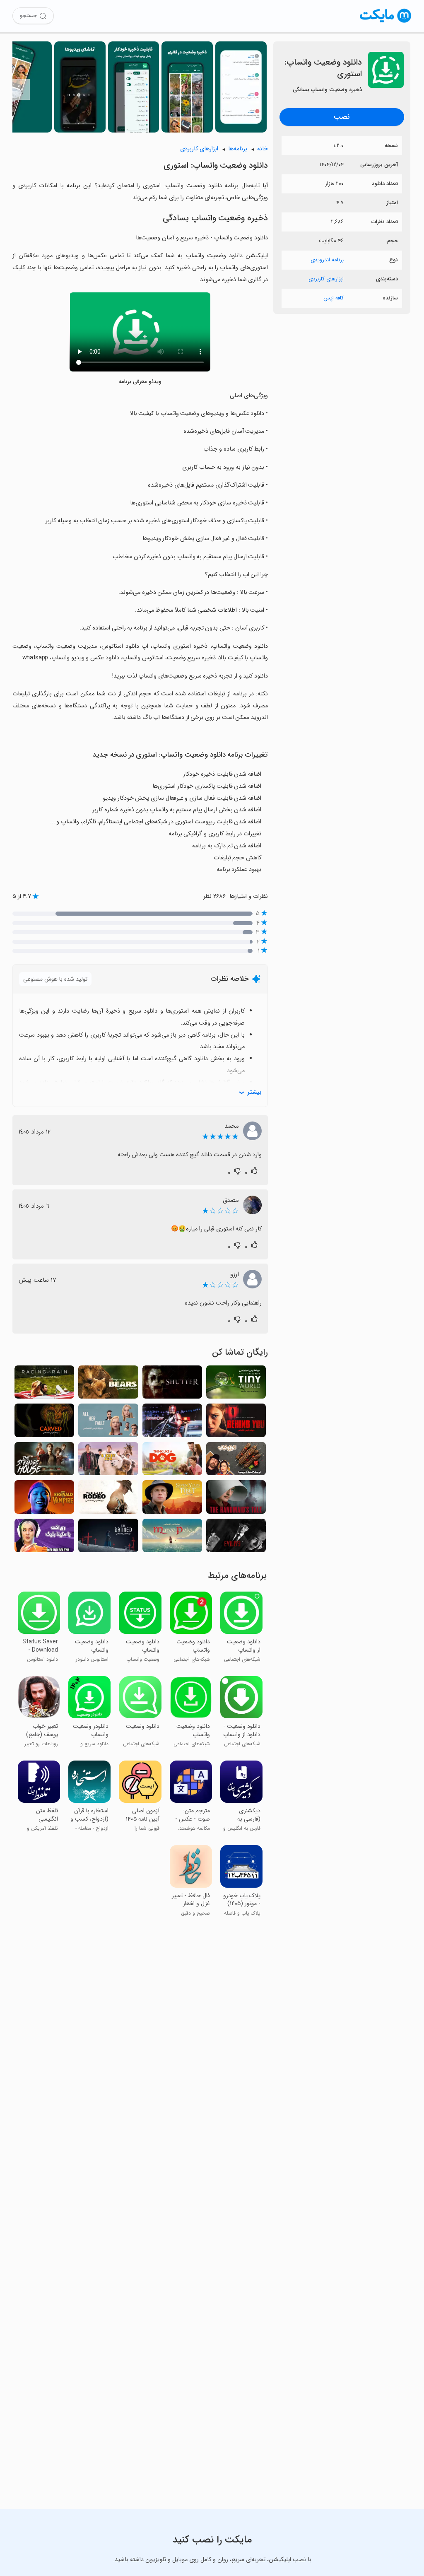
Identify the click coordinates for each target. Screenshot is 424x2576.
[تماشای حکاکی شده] (44, 1423)
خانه (263, 149)
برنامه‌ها (238, 149)
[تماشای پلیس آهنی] (172, 1423)
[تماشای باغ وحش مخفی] (108, 1461)
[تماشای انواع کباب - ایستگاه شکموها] (236, 1461)
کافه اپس (334, 298)
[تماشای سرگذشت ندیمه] (236, 1499)
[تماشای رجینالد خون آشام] (44, 1499)
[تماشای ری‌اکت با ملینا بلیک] (44, 1538)
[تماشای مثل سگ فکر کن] (172, 1461)
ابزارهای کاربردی (326, 279)
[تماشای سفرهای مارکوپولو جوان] (172, 1538)
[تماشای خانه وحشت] (44, 1461)
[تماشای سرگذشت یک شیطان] (236, 1538)
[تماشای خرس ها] (108, 1385)
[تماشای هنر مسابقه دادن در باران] (44, 1385)
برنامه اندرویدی (327, 260)
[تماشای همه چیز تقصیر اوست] (108, 1423)
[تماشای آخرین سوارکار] (108, 1499)
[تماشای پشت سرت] (236, 1423)
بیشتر (254, 1092)
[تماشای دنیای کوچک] (236, 1385)
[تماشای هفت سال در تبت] (172, 1499)
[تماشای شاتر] (172, 1385)
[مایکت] (386, 23)
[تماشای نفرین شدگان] (108, 1538)
